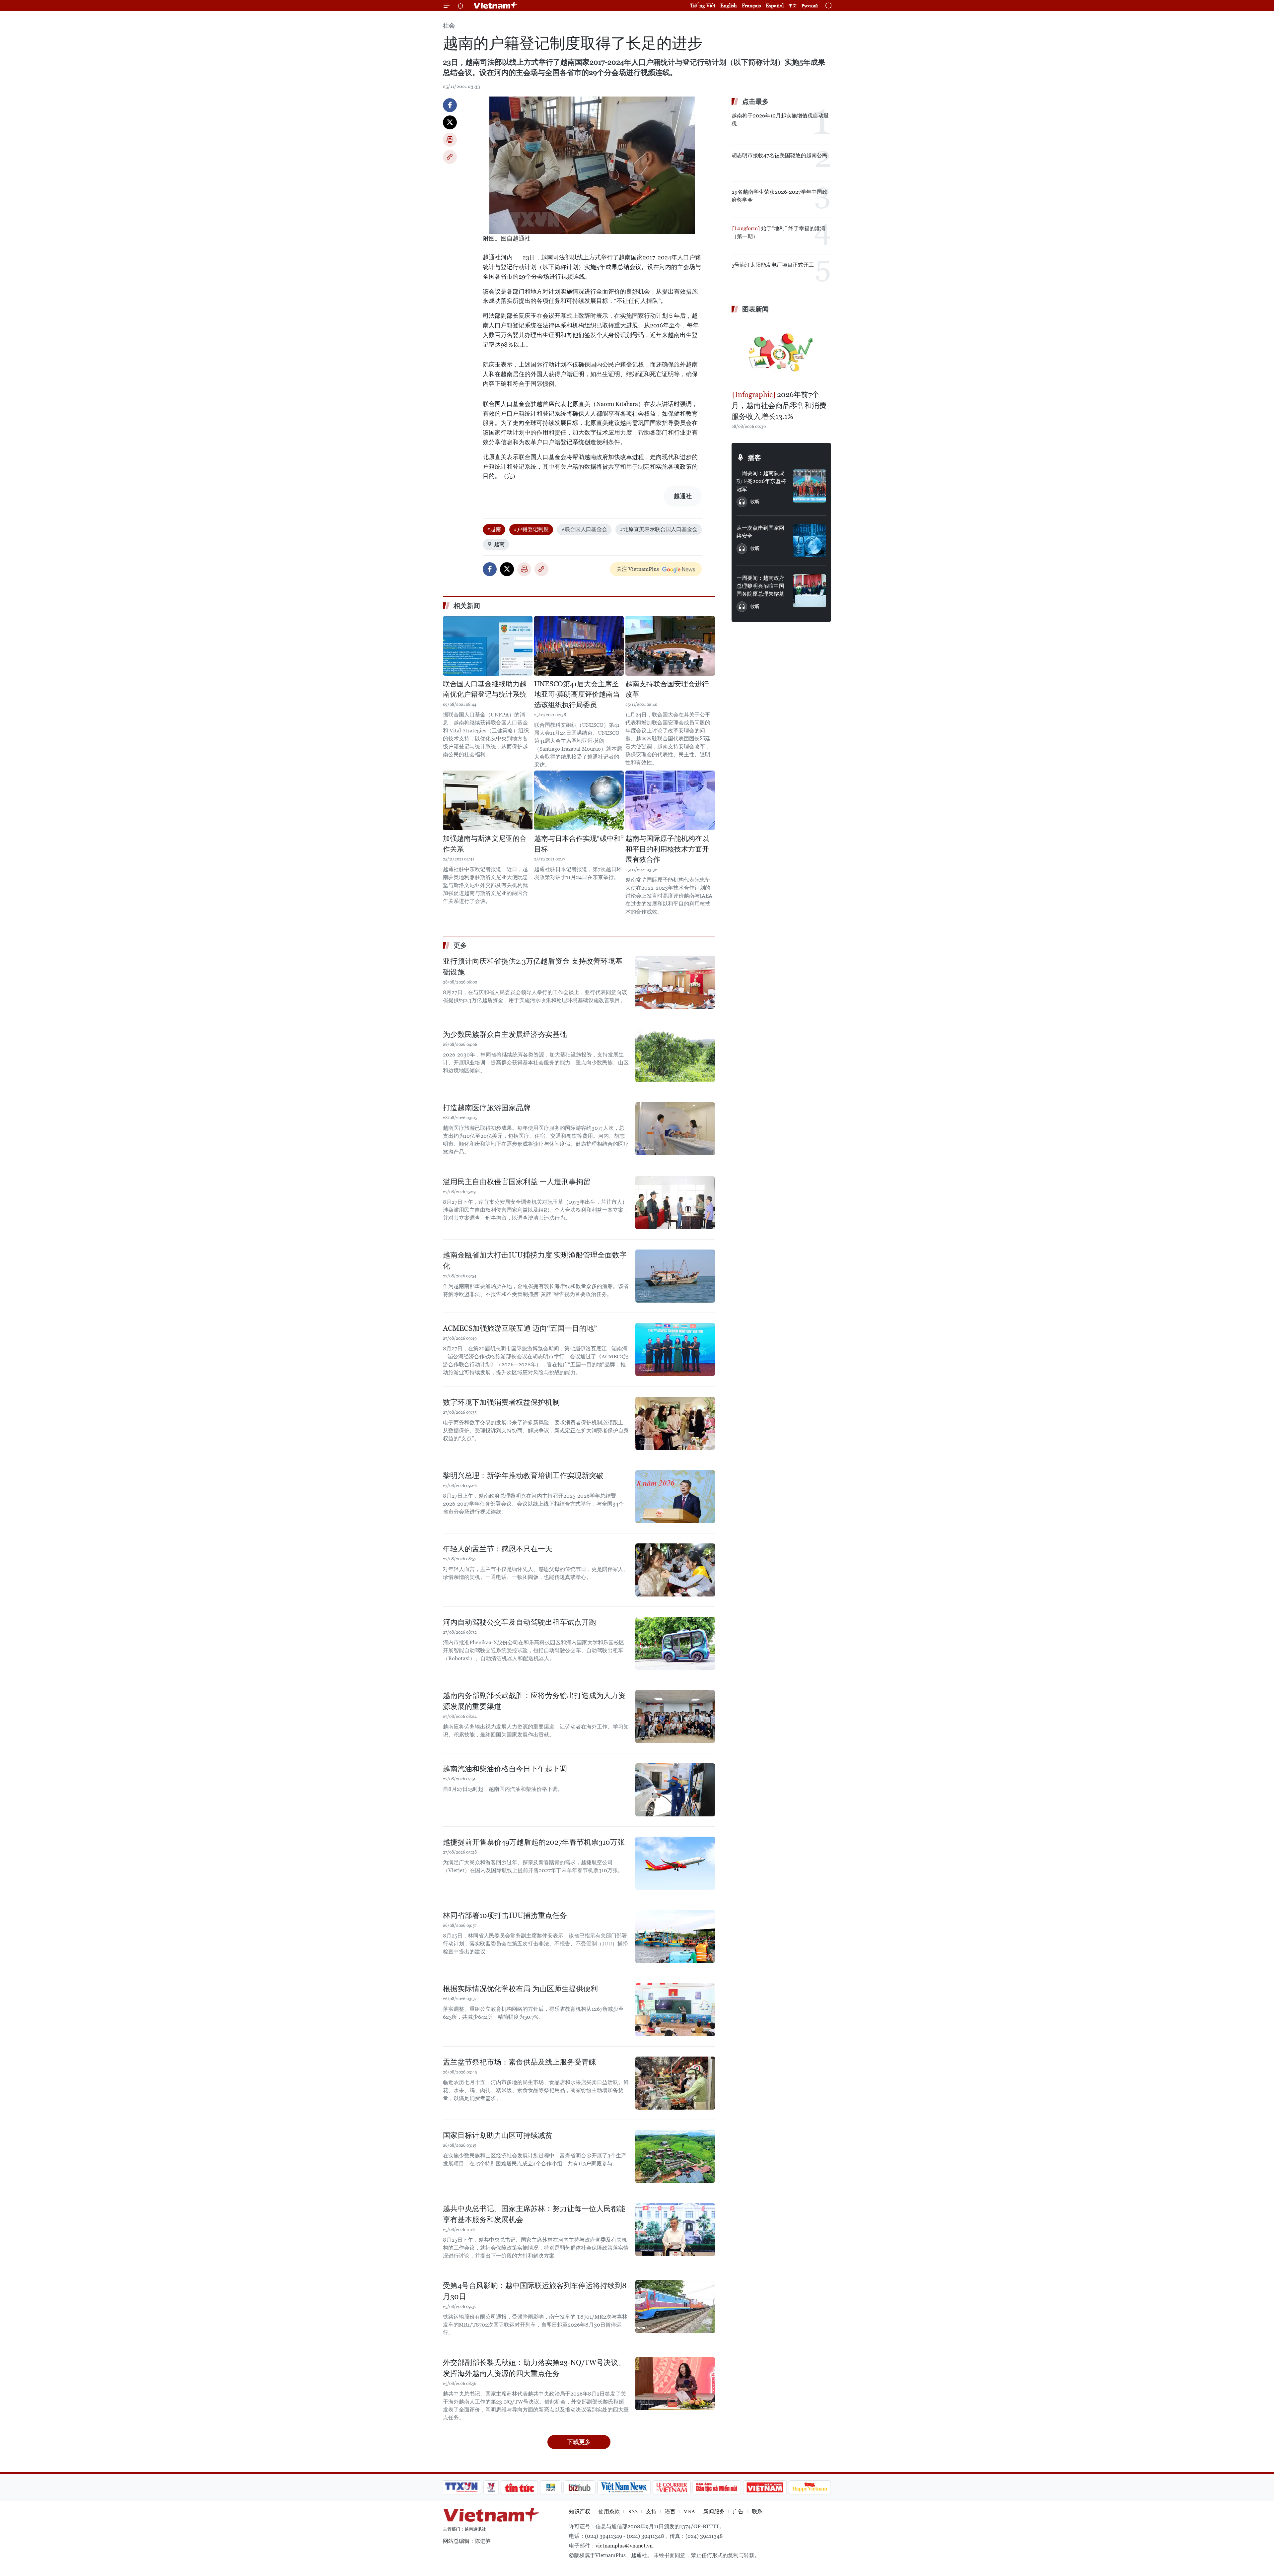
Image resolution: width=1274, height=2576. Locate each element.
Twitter (450, 122)
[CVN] (672, 2487)
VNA (689, 2511)
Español (775, 5)
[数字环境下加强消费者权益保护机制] (675, 1423)
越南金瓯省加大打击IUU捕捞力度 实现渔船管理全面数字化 (535, 1260)
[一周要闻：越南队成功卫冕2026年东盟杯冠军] (810, 486)
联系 (757, 2511)
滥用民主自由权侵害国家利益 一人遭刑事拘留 (517, 1182)
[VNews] (491, 2487)
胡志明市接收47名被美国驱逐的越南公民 (779, 155)
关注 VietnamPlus (638, 569)
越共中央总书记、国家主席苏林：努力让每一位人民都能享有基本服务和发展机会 (534, 2214)
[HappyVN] (810, 2487)
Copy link (450, 157)
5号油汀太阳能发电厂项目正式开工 (773, 265)
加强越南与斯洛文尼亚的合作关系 (485, 844)
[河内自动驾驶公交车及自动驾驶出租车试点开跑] (675, 1643)
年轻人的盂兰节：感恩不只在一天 (498, 1549)
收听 (755, 502)
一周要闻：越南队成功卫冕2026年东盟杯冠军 (761, 481)
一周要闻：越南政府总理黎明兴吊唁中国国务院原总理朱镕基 (760, 586)
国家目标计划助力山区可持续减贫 (498, 2135)
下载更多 (579, 2442)
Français (751, 5)
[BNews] (551, 2487)
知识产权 (580, 2511)
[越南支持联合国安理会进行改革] (670, 646)
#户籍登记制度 (531, 529)
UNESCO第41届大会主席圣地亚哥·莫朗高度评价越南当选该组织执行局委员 (577, 694)
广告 (738, 2511)
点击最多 (755, 102)
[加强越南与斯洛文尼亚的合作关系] (488, 800)
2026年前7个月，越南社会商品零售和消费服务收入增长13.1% (779, 406)
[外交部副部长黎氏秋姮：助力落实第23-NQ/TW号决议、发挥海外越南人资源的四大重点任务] (675, 2384)
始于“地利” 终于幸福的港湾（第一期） (779, 232)
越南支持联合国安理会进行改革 (667, 689)
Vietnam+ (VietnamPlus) (496, 6)
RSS (633, 2511)
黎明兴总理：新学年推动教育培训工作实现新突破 (523, 1476)
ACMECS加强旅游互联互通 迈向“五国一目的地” (520, 1328)
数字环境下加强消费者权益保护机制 (501, 1402)
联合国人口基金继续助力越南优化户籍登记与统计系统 (485, 689)
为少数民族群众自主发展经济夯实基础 (505, 1034)
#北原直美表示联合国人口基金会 (659, 529)
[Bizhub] (579, 2487)
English (729, 5)
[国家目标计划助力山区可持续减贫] (675, 2156)
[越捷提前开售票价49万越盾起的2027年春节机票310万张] (675, 1863)
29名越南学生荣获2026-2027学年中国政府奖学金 (779, 196)
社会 (449, 25)
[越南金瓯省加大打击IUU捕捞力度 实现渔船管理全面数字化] (675, 1276)
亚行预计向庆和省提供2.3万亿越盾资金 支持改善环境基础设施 (533, 967)
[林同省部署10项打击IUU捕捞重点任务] (675, 1936)
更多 (460, 945)
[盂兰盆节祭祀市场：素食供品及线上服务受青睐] (675, 2083)
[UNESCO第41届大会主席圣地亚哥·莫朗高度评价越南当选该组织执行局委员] (579, 646)
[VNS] (624, 2487)
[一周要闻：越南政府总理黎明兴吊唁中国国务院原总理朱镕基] (810, 591)
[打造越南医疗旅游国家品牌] (675, 1129)
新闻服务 (714, 2511)
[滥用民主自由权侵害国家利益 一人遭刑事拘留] (675, 1203)
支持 (651, 2511)
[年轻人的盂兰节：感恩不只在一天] (675, 1570)
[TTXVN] (461, 2487)
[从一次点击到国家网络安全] (810, 541)
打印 (450, 140)
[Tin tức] (520, 2487)
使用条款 (609, 2511)
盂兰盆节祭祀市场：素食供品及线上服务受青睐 (520, 2062)
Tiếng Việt (703, 5)
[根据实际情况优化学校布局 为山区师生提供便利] (675, 2010)
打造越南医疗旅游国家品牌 (487, 1108)
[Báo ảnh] (765, 2487)
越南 (499, 544)
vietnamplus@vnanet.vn (624, 2546)
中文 (793, 6)
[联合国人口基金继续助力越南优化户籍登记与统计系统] (488, 646)
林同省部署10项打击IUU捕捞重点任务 (505, 1915)
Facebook (450, 105)
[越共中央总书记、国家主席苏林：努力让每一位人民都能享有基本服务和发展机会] (675, 2230)
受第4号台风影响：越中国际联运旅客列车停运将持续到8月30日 (535, 2291)
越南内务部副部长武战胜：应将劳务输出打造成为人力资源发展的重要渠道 (534, 1701)
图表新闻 (755, 309)
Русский (810, 6)
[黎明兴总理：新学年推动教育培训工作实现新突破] (675, 1497)
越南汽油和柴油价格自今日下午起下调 (505, 1769)
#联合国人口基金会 (584, 529)
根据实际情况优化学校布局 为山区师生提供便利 (520, 1989)
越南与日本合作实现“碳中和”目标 (579, 844)
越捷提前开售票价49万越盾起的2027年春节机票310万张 (534, 1842)
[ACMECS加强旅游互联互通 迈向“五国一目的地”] (675, 1349)
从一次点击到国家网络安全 (760, 532)
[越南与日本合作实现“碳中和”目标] (579, 800)
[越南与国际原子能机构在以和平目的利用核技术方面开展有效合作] (670, 800)
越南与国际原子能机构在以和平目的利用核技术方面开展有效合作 (667, 849)
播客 (754, 458)
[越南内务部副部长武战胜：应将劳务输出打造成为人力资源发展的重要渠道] (675, 1717)
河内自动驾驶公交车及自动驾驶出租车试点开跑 (520, 1622)
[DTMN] (717, 2487)
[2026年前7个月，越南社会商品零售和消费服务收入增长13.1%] (781, 353)
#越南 (494, 529)
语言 (670, 2511)
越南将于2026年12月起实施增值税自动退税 (780, 120)
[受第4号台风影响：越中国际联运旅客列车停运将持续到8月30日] (675, 2307)
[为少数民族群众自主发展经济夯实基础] (675, 1055)
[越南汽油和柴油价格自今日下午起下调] (675, 1790)
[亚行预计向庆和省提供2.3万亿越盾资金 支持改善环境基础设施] (675, 982)
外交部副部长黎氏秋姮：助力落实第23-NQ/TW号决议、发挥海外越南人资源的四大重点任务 (534, 2368)
